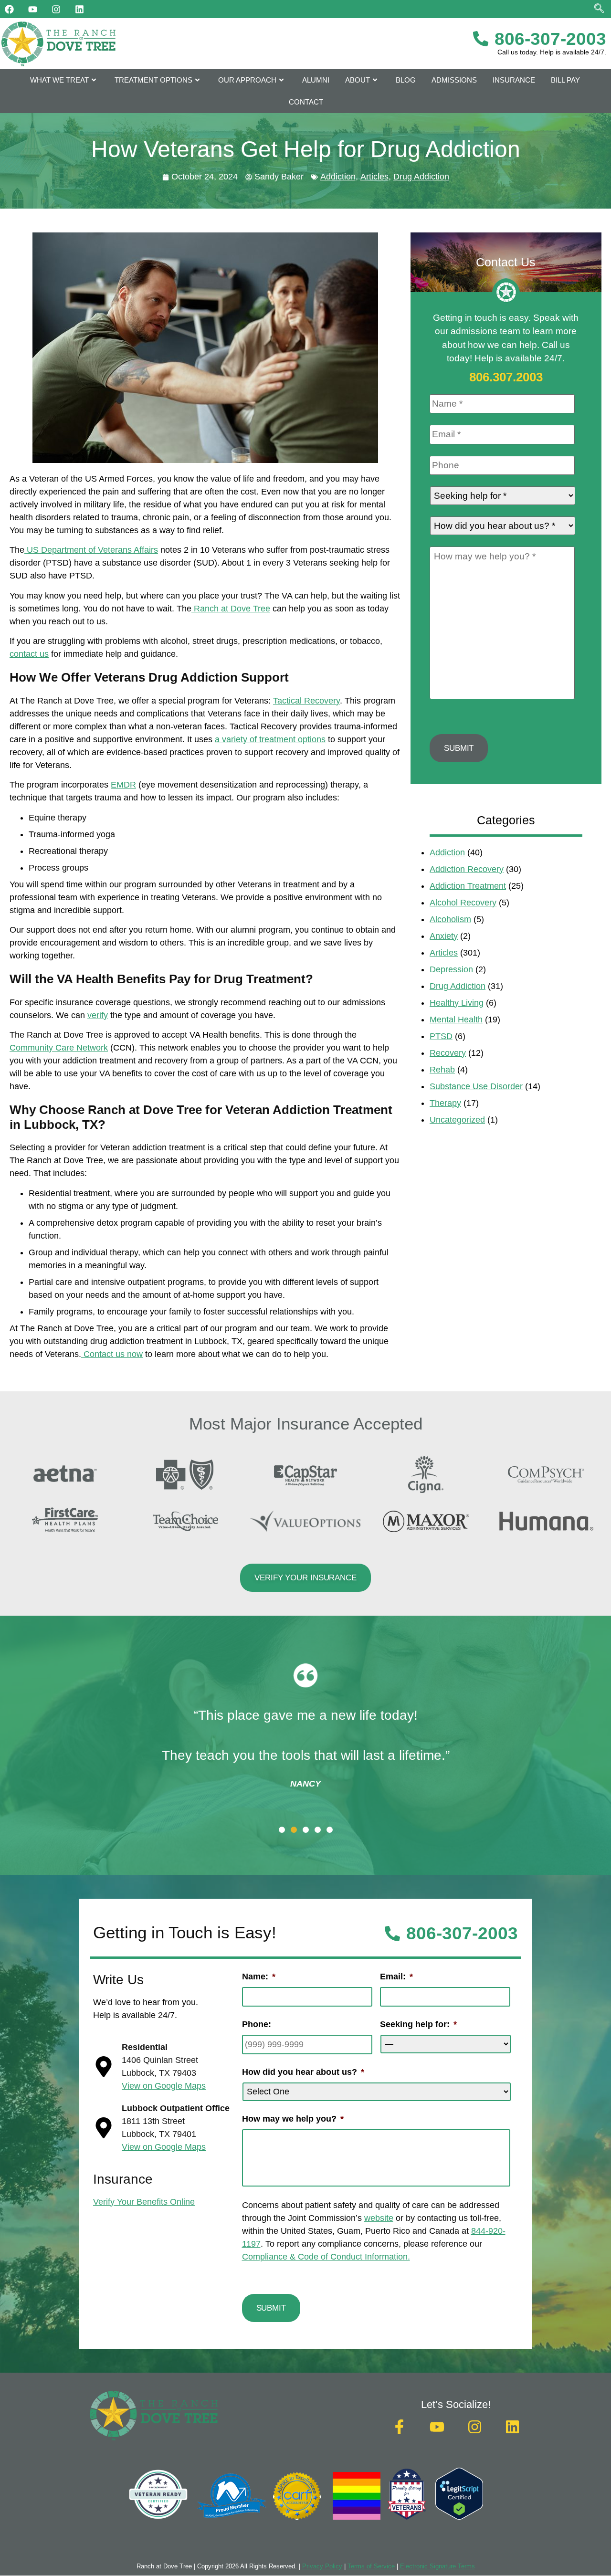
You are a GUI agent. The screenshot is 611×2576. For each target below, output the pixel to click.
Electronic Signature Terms (437, 2566)
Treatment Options (153, 80)
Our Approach (247, 80)
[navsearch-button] (599, 9)
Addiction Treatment (468, 886)
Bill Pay (565, 80)
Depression (451, 969)
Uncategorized (457, 1120)
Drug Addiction (421, 177)
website (379, 2218)
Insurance (514, 80)
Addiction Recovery (467, 869)
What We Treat (59, 80)
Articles (374, 177)
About (358, 80)
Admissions (454, 80)
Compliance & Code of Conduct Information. (326, 2257)
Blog (406, 80)
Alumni (316, 80)
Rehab (442, 1070)
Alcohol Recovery (463, 903)
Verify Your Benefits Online (144, 2202)
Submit (459, 748)
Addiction (338, 177)
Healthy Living (457, 1003)
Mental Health (456, 1020)
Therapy (445, 1103)
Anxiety (444, 936)
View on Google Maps (164, 2086)
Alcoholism (450, 919)
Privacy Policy (322, 2566)
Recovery (448, 1053)
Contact (306, 102)
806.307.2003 (506, 377)
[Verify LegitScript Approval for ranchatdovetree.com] (459, 2517)
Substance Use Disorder (476, 1086)
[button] (282, 1830)
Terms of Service (371, 2566)
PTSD (441, 1036)
